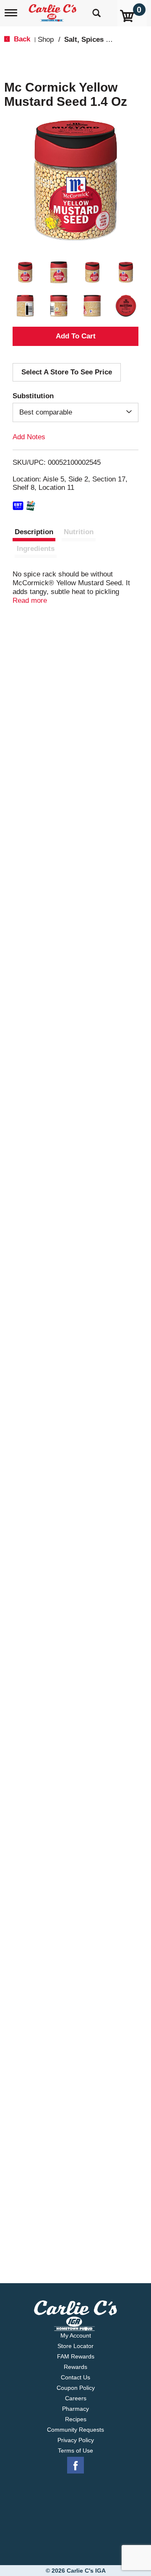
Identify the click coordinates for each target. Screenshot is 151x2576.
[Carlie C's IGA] (53, 10)
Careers (76, 2398)
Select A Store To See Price (67, 372)
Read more (30, 600)
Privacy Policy (76, 2440)
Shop (46, 40)
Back (21, 39)
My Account (76, 2335)
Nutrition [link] (79, 532)
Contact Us (75, 2377)
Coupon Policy (76, 2388)
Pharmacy (75, 2409)
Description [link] (34, 532)
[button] (25, 272)
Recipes (76, 2419)
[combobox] (75, 412)
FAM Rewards (76, 2356)
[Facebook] (75, 2466)
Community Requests (75, 2430)
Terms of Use (75, 2451)
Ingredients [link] (36, 549)
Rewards (75, 2367)
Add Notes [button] (29, 437)
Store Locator (75, 2346)
